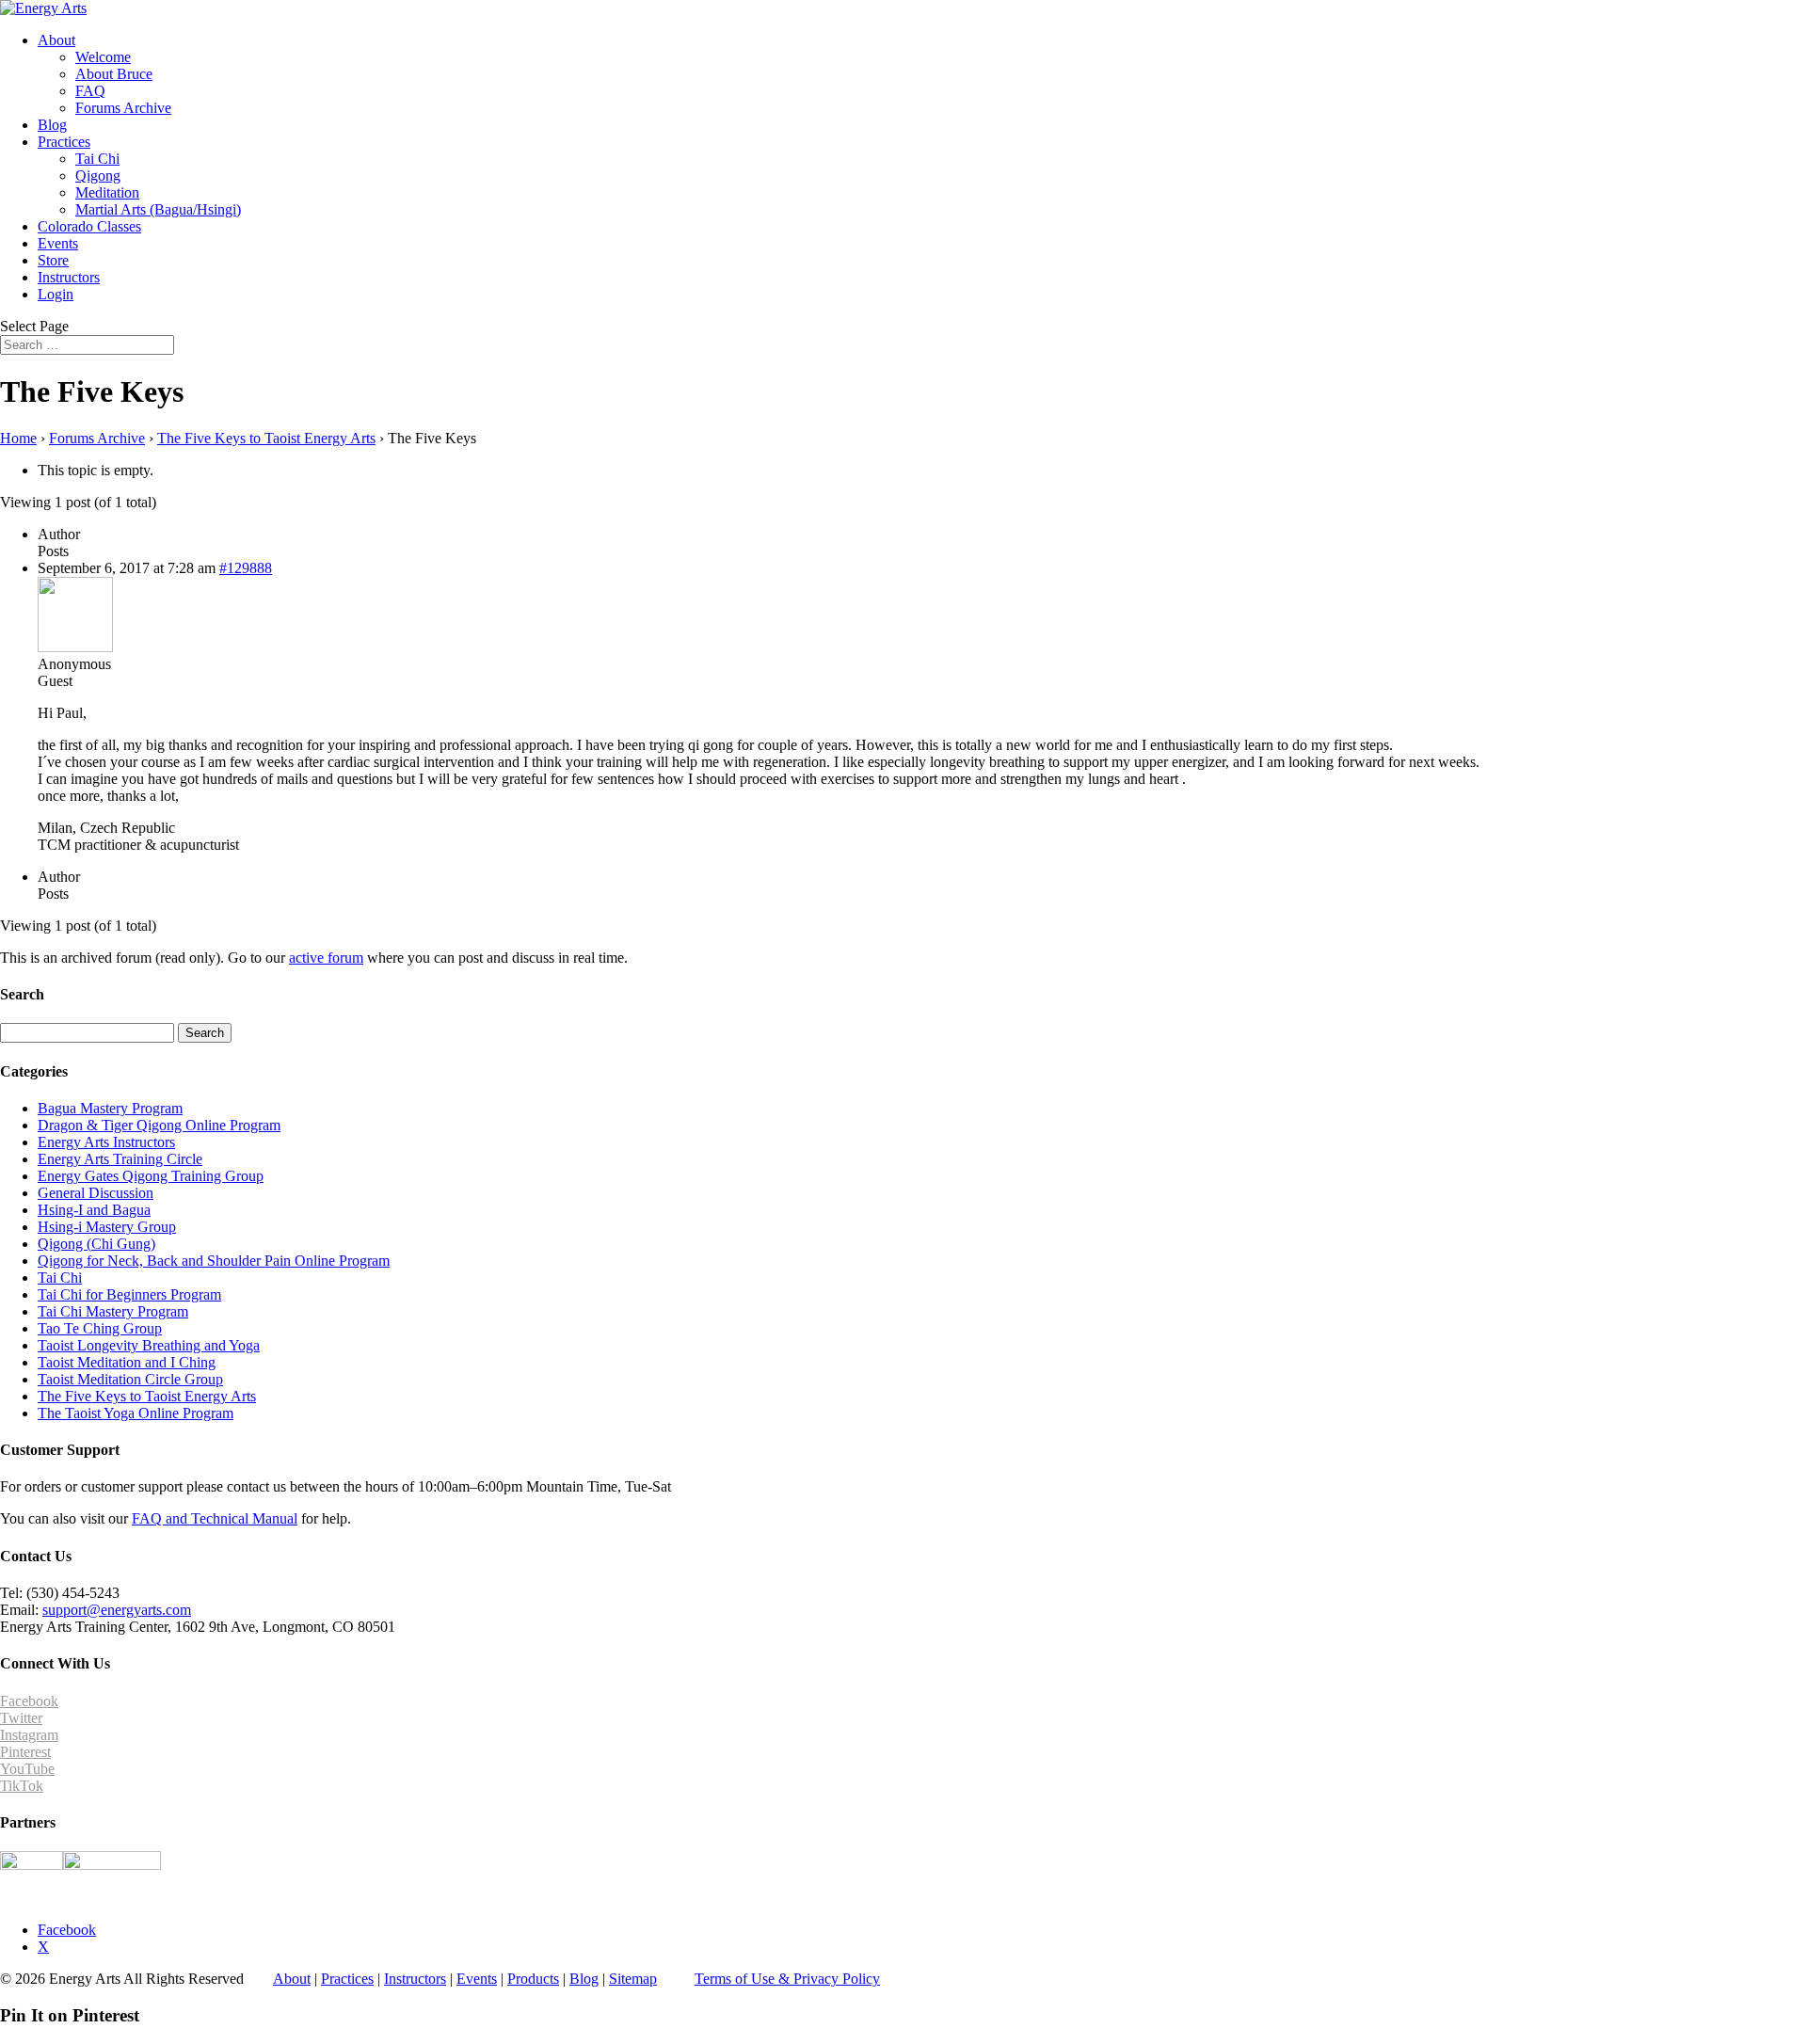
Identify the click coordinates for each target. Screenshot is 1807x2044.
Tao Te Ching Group (100, 1328)
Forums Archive (123, 108)
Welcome (103, 57)
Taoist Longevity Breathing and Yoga (149, 1345)
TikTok (22, 1786)
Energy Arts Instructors (106, 1142)
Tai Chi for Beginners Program (129, 1294)
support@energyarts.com (117, 1610)
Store (53, 260)
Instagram (29, 1735)
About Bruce (114, 74)
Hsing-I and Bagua (94, 1210)
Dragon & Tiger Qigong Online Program (159, 1125)
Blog (52, 125)
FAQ (90, 91)
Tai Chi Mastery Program (113, 1311)
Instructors (69, 277)
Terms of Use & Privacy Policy (787, 1979)
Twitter (21, 1718)
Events (58, 243)
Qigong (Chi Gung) (96, 1244)
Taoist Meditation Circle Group (130, 1379)
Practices (64, 142)
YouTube (27, 1769)
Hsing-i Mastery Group (107, 1227)
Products (533, 1979)
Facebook (29, 1701)
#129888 (246, 568)
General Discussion (96, 1193)
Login (56, 294)
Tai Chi (97, 159)
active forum (326, 958)
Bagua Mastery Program (110, 1108)
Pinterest (25, 1752)
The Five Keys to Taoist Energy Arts (266, 438)
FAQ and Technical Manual (215, 1518)
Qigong (98, 176)
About (56, 40)
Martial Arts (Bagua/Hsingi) (158, 209)
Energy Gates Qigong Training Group (151, 1176)
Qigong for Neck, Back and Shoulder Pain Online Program (214, 1261)
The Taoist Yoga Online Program (136, 1413)
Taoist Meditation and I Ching (127, 1362)
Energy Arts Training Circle (120, 1159)
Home (18, 438)
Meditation (107, 192)
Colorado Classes (89, 226)
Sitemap (633, 1979)
